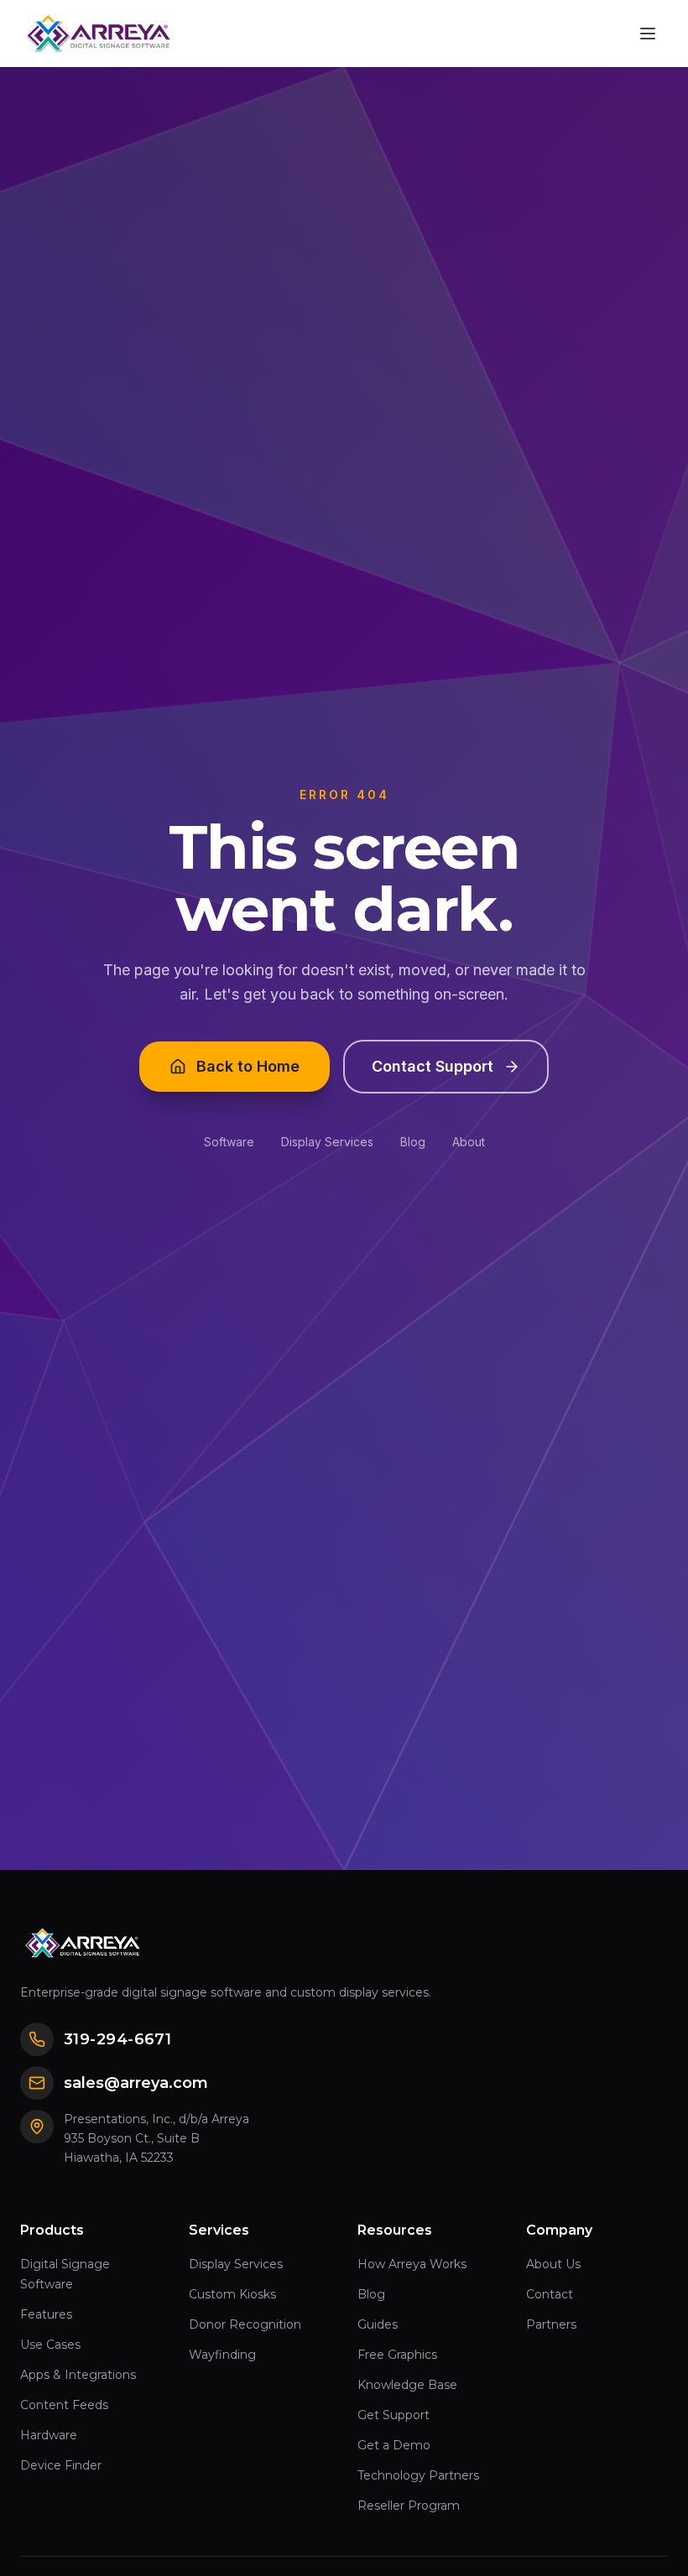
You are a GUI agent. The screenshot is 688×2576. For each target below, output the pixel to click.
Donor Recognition (245, 2324)
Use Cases (50, 2345)
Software (229, 1142)
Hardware (49, 2435)
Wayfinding (222, 2355)
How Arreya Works (412, 2264)
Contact (550, 2294)
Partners (551, 2324)
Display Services (327, 1142)
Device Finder (61, 2465)
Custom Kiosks (232, 2294)
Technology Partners (418, 2475)
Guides (378, 2324)
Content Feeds (64, 2405)
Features (46, 2314)
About (469, 1142)
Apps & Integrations (78, 2375)
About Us (553, 2264)
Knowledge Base (407, 2385)
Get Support (394, 2415)
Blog (413, 1142)
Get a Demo (394, 2445)
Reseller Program (409, 2506)
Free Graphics (397, 2355)
